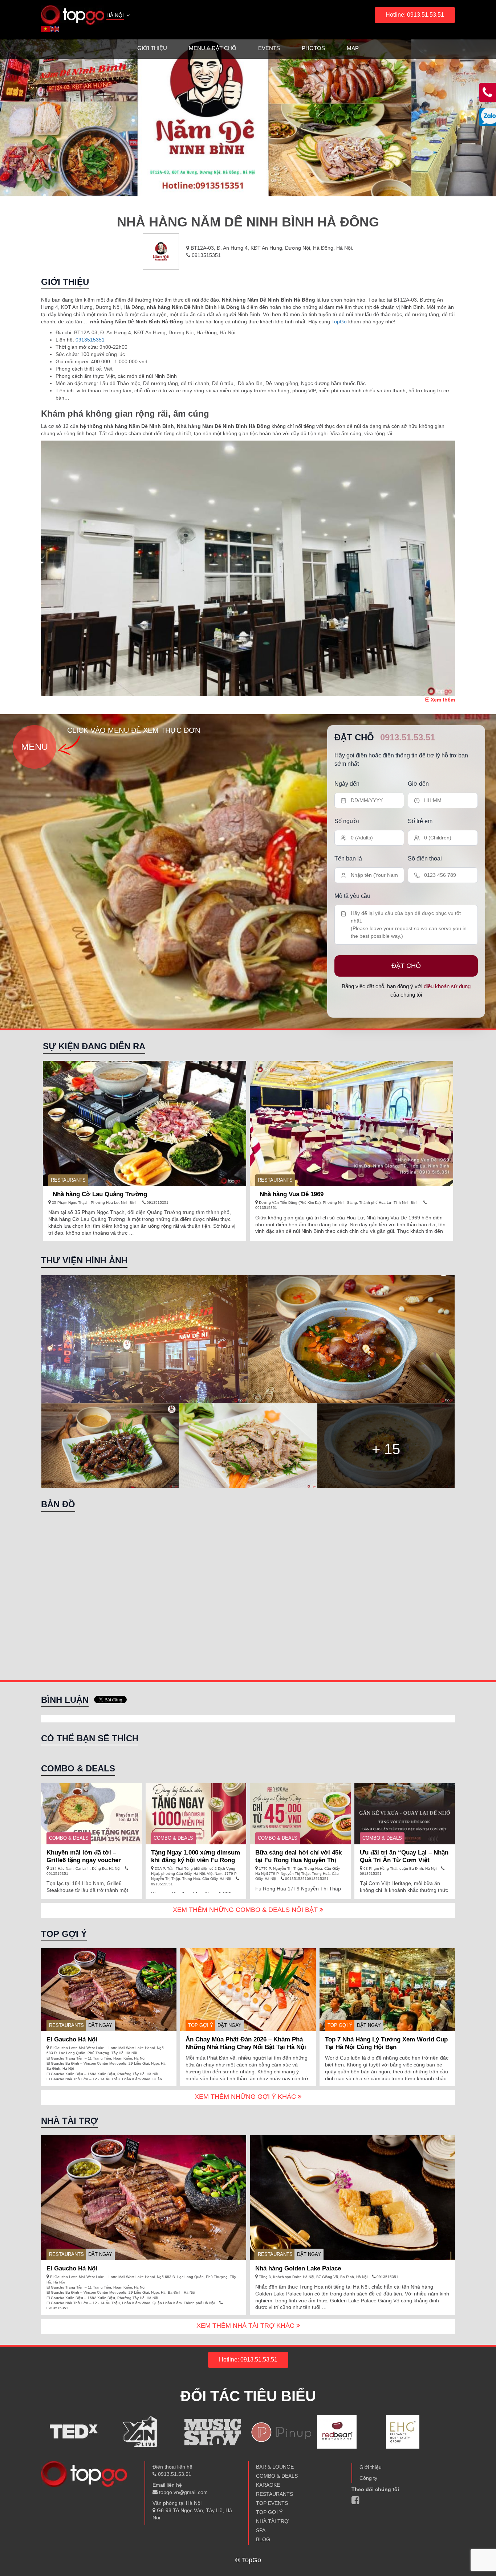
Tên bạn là (348, 858)
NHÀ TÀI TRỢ (272, 2521)
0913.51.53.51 (408, 737)
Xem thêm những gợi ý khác (246, 2097)
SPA (261, 2530)
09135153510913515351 (306, 1879)
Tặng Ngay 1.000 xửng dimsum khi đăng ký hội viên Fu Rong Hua (196, 1860)
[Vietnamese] (46, 29)
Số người (347, 821)
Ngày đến (347, 784)
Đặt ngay (100, 2025)
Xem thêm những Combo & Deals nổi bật (246, 1910)
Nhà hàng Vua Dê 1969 (292, 1194)
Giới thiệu (152, 48)
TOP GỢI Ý (201, 2025)
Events (269, 48)
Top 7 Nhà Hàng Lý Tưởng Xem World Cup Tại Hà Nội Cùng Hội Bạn (386, 2043)
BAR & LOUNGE (275, 2467)
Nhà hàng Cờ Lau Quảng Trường (100, 1194)
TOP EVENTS (272, 2503)
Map (353, 48)
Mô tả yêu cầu (352, 896)
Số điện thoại (425, 858)
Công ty (368, 2478)
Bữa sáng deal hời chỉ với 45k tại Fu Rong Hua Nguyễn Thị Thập (298, 1860)
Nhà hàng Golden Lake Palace (298, 2268)
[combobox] (119, 16)
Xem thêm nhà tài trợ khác (246, 2326)
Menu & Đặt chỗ (213, 48)
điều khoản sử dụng (447, 986)
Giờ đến (418, 784)
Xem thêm (442, 700)
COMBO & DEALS (69, 1838)
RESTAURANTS (68, 1180)
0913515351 (206, 255)
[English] (55, 29)
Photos (313, 48)
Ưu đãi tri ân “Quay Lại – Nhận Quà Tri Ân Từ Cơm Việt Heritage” (404, 1860)
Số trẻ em (420, 821)
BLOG (263, 2539)
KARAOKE (268, 2485)
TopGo (339, 322)
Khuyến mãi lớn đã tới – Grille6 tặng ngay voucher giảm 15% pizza (84, 1860)
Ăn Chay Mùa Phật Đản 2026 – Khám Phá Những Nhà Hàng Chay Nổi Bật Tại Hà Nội (246, 2043)
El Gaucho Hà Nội (72, 2039)
